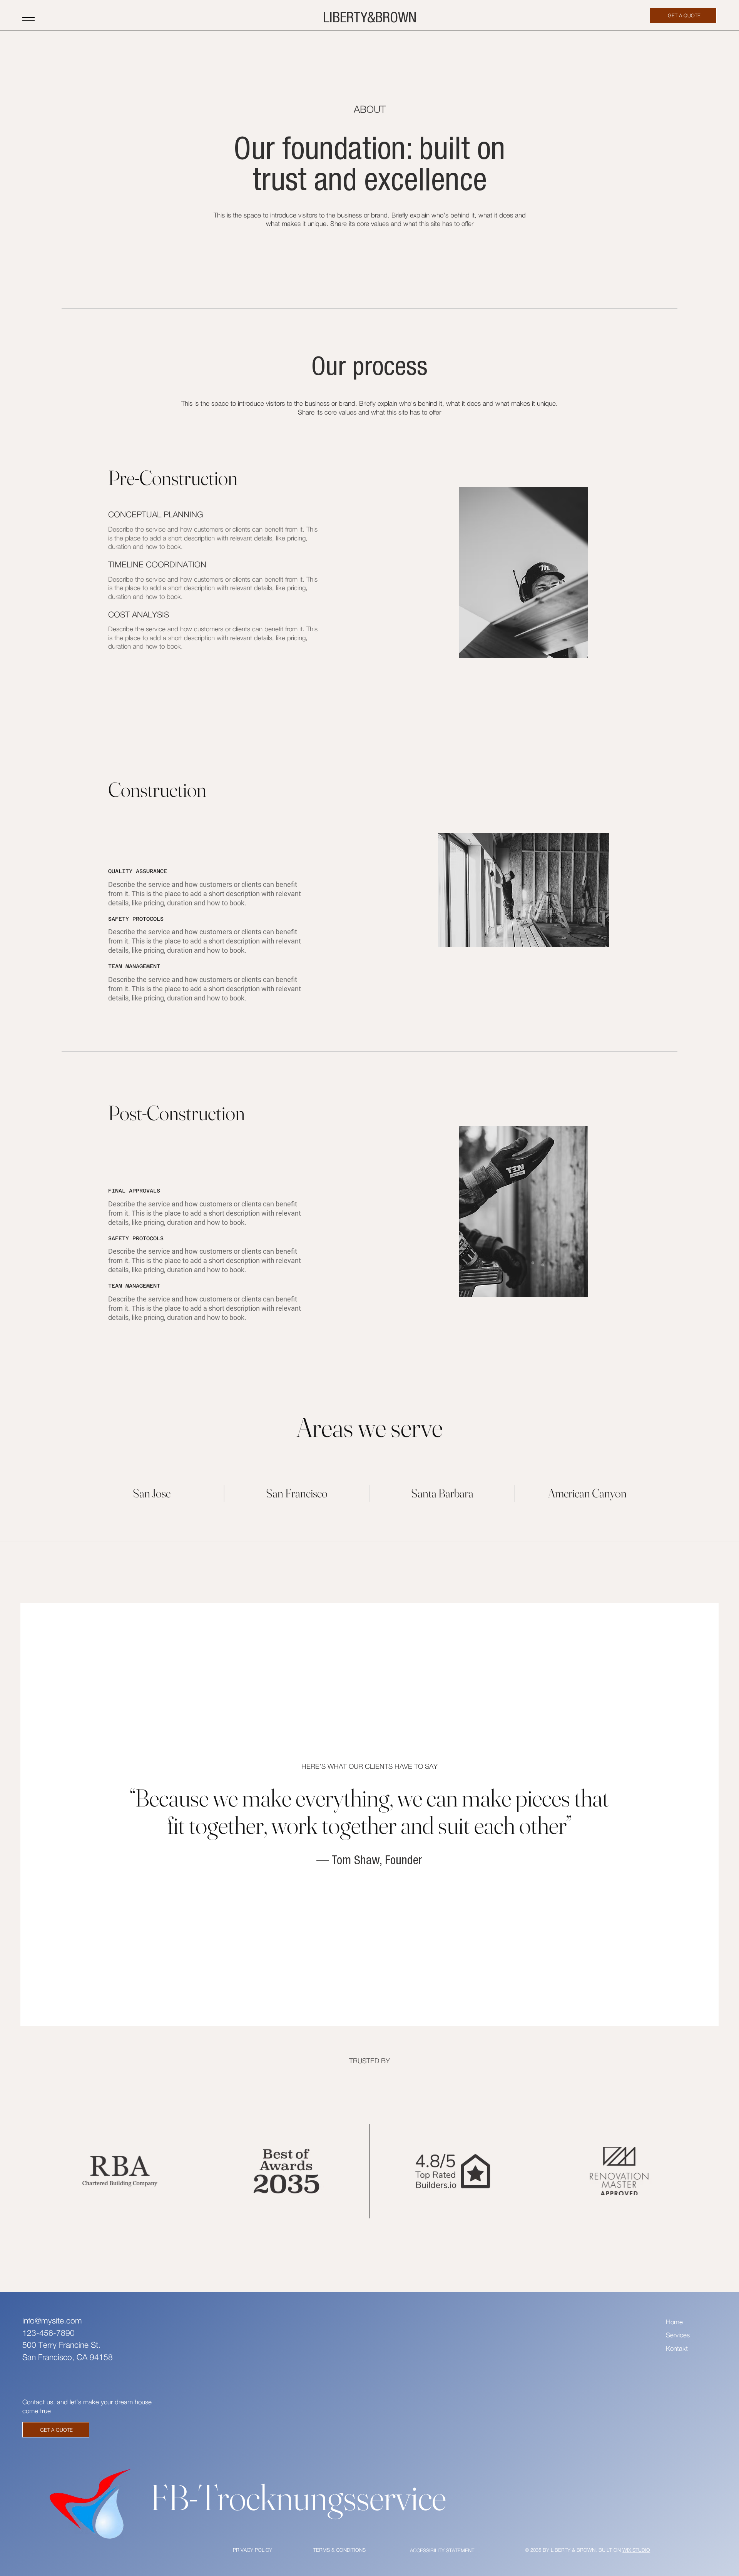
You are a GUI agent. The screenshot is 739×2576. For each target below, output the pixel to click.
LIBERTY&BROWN (370, 17)
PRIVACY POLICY (252, 2550)
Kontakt (677, 2349)
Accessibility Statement (442, 2550)
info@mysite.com (52, 2320)
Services (678, 2335)
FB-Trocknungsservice (298, 2497)
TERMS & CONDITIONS (339, 2550)
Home (674, 2322)
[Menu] (28, 19)
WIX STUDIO (636, 2550)
